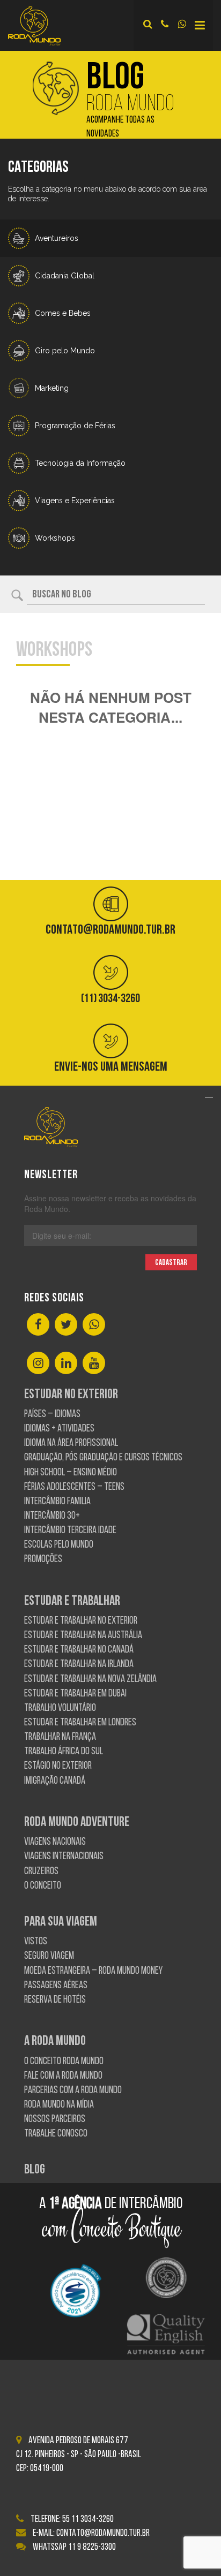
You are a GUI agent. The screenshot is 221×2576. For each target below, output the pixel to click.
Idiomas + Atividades (59, 1429)
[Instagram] (38, 1364)
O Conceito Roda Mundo (64, 2062)
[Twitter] (66, 1325)
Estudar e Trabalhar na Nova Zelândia (90, 1680)
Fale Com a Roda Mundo (63, 2076)
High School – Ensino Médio (71, 1473)
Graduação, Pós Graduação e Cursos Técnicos (103, 1458)
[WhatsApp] (94, 1325)
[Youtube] (94, 1364)
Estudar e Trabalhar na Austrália (83, 1636)
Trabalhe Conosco (56, 2134)
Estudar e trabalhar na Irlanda (79, 1665)
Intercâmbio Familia (57, 1502)
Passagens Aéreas (56, 1986)
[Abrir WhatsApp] (194, 2549)
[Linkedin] (66, 1364)
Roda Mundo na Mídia (59, 2105)
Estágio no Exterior (58, 1766)
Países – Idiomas (52, 1415)
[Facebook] (38, 1325)
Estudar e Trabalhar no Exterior (81, 1621)
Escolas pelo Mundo (59, 1545)
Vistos (36, 1942)
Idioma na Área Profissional (71, 1444)
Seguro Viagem (49, 1956)
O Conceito (43, 1886)
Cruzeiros (41, 1872)
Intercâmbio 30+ (52, 1516)
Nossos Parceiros (55, 2120)
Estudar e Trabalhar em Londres (80, 1723)
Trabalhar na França (60, 1737)
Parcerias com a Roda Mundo (73, 2091)
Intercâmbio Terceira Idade (70, 1531)
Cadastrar (171, 1263)
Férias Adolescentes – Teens (74, 1487)
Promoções (43, 1560)
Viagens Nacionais (55, 1842)
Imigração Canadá (55, 1781)
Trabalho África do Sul (64, 1752)
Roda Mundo (130, 100)
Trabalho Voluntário (60, 1709)
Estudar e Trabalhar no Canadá (79, 1650)
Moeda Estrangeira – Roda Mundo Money (93, 1971)
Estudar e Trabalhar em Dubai (75, 1694)
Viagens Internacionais (64, 1857)
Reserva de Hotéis (55, 2000)
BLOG (35, 2170)
